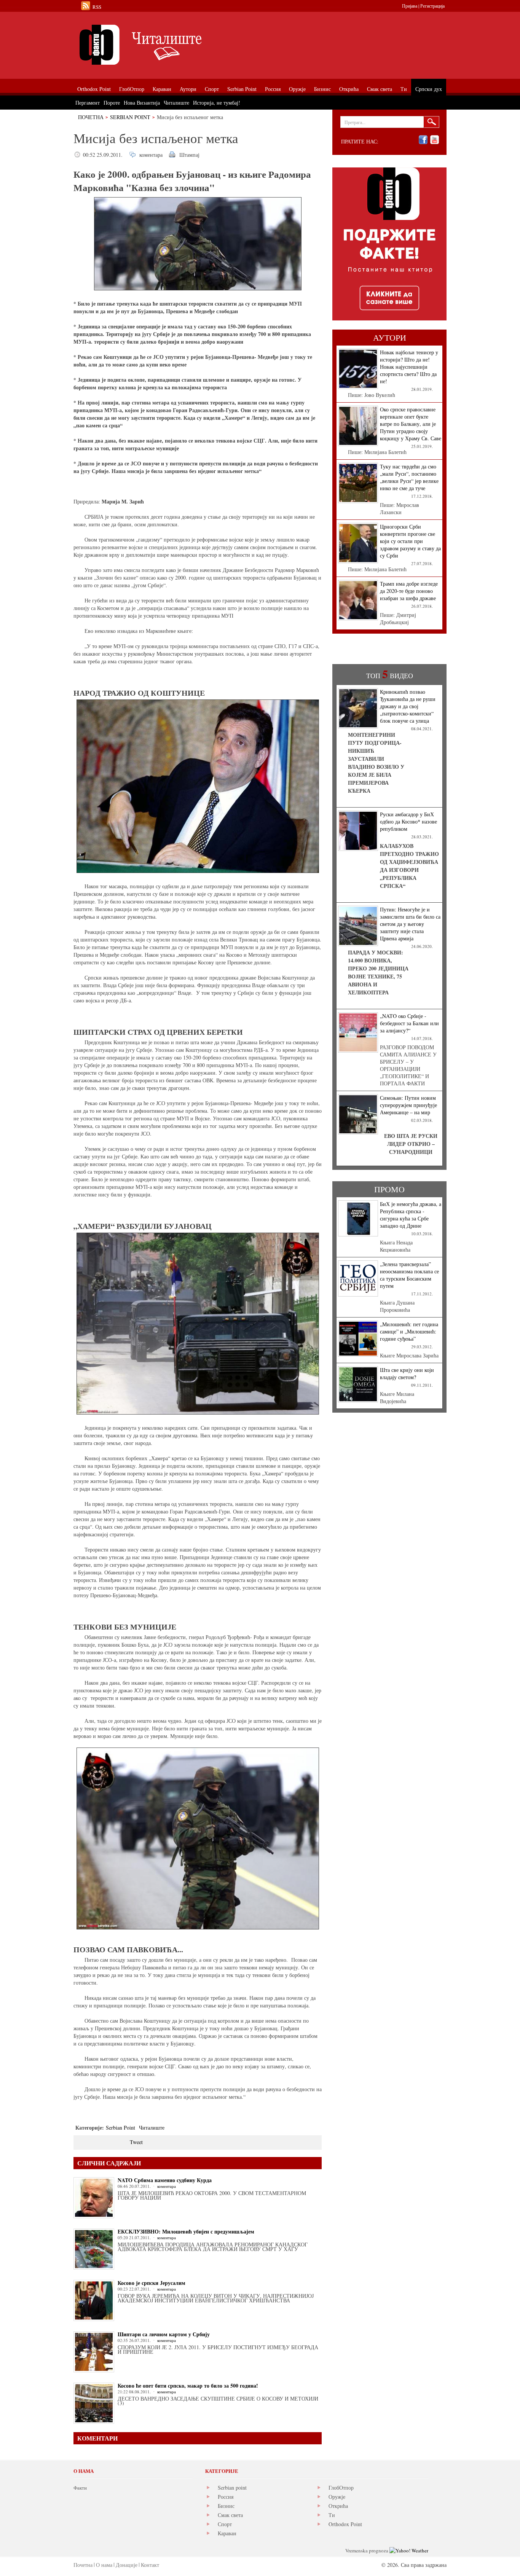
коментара (151, 155)
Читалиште (152, 2128)
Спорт (225, 2524)
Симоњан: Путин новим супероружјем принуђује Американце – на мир (408, 1105)
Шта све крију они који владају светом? (407, 1373)
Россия (226, 2497)
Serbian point (232, 2488)
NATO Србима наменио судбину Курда (165, 2180)
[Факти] (159, 45)
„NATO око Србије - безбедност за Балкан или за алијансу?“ (409, 1023)
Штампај (189, 155)
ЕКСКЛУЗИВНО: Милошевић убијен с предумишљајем (186, 2231)
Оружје (337, 2497)
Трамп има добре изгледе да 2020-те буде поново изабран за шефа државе (409, 591)
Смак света (230, 2515)
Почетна (91, 117)
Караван (227, 2533)
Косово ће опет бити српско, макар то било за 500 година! (188, 2386)
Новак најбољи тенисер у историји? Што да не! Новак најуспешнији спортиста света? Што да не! (409, 367)
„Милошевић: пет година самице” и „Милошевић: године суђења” (409, 1331)
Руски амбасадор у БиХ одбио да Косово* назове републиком (408, 821)
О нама (104, 2565)
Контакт (150, 2565)
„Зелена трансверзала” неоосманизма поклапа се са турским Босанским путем (409, 1275)
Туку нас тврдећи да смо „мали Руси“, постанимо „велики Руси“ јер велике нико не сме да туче (409, 477)
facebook (423, 140)
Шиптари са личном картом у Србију (164, 2334)
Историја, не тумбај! (217, 103)
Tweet (136, 2142)
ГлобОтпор (341, 2488)
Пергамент (88, 103)
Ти (332, 2515)
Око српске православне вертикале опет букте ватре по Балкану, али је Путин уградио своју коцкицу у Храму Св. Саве (411, 424)
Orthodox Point (345, 2524)
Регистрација (432, 6)
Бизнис (226, 2506)
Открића (338, 2506)
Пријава (410, 6)
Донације (127, 2565)
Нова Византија (142, 103)
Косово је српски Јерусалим (152, 2283)
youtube (435, 140)
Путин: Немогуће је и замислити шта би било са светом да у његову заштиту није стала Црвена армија (410, 924)
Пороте (112, 103)
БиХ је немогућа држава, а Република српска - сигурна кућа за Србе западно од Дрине (411, 1215)
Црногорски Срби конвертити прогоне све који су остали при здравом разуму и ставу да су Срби (410, 541)
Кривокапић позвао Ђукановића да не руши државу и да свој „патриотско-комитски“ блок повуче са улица (408, 706)
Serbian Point (130, 117)
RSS (97, 7)
